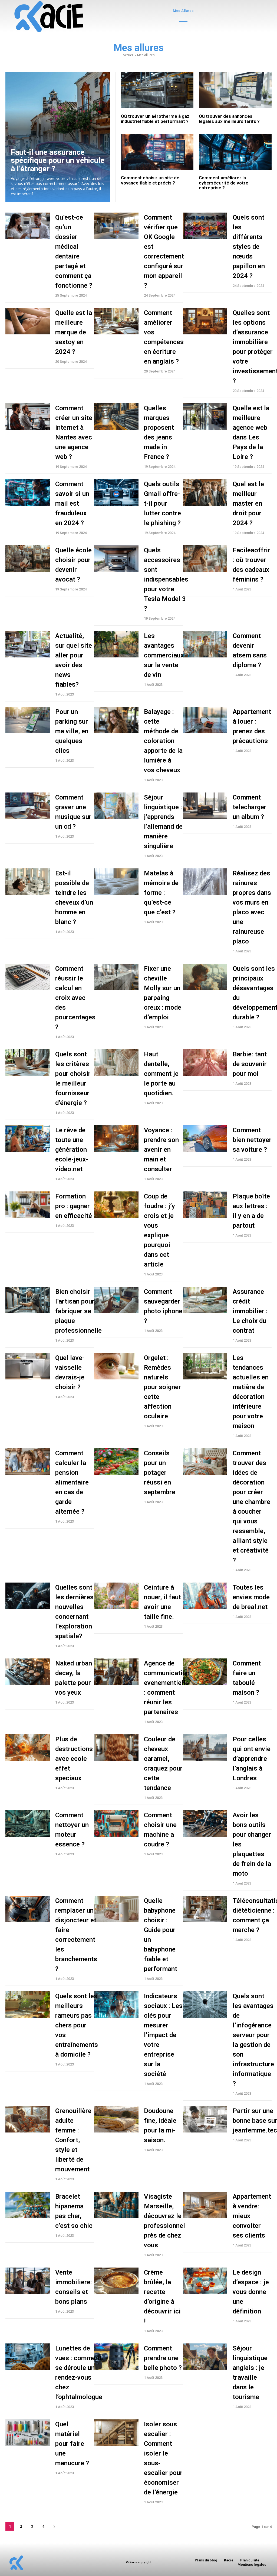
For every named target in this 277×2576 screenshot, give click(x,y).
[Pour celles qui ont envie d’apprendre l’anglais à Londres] (205, 1748)
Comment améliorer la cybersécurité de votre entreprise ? (224, 183)
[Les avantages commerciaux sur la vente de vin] (116, 644)
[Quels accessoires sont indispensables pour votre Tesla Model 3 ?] (116, 559)
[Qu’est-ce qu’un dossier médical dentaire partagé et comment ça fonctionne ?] (28, 226)
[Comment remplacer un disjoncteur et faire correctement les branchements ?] (28, 1909)
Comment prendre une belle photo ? (163, 2358)
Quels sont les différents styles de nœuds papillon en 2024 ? (249, 247)
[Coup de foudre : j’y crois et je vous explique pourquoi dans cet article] (116, 1205)
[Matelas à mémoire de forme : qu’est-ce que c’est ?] (116, 882)
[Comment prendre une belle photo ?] (116, 2357)
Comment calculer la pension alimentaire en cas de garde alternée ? (72, 1482)
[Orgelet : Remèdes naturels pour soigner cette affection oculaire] (116, 1366)
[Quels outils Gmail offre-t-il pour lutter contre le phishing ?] (116, 492)
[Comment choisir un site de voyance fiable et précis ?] (157, 152)
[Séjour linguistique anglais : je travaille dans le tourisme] (205, 2357)
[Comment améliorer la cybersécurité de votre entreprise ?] (235, 152)
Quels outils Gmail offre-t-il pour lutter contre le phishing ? (162, 503)
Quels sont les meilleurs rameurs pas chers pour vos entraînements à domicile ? (77, 2025)
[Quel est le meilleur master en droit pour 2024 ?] (205, 492)
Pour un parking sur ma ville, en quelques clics (72, 731)
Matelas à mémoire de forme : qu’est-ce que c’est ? (161, 893)
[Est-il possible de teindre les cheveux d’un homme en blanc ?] (28, 882)
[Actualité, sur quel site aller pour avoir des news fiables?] (28, 644)
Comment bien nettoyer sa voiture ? (252, 1140)
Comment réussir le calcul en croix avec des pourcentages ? (75, 998)
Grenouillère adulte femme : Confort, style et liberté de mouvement (73, 2140)
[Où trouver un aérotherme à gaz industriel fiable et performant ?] (157, 90)
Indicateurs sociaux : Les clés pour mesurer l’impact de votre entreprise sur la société (163, 2035)
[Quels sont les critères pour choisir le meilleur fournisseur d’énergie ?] (28, 1063)
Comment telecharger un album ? (250, 807)
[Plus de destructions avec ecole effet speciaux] (28, 1748)
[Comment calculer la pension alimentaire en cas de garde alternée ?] (28, 1462)
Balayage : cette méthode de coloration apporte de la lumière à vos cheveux (163, 741)
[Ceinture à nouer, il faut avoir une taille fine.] (116, 1596)
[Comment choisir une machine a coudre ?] (116, 1823)
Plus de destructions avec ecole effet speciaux (74, 1759)
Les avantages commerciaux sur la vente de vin (164, 655)
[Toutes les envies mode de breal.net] (205, 1596)
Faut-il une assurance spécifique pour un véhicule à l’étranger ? (58, 161)
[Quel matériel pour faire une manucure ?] (28, 2433)
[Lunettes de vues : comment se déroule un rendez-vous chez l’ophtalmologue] (28, 2357)
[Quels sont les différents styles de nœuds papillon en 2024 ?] (205, 226)
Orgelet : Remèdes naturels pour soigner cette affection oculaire (162, 1387)
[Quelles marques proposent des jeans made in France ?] (116, 417)
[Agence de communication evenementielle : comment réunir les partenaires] (116, 1672)
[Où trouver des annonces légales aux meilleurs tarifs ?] (235, 90)
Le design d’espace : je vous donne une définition (251, 2292)
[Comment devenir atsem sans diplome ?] (205, 644)
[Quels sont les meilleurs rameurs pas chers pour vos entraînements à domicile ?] (28, 2004)
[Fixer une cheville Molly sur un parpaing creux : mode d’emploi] (116, 977)
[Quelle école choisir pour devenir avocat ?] (28, 559)
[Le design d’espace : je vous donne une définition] (205, 2281)
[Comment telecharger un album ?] (205, 806)
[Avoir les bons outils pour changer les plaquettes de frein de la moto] (205, 1823)
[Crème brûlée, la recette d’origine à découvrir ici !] (116, 2281)
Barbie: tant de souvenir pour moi (250, 1064)
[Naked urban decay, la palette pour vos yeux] (28, 1672)
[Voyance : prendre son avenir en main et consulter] (116, 1138)
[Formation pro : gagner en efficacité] (28, 1205)
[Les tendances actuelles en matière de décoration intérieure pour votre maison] (205, 1366)
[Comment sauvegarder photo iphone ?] (116, 1300)
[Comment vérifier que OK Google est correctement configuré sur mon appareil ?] (116, 226)
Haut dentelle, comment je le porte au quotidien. (161, 1074)
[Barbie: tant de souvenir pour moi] (205, 1063)
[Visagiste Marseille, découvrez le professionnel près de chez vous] (116, 2205)
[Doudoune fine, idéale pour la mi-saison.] (116, 2119)
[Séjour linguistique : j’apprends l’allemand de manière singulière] (116, 806)
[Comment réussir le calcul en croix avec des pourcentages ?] (28, 977)
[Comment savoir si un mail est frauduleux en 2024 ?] (28, 492)
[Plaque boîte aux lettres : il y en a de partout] (205, 1205)
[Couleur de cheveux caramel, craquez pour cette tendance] (116, 1748)
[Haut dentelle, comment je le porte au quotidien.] (116, 1063)
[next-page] (54, 2526)
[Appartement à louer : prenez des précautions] (205, 720)
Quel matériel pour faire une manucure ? (72, 2444)
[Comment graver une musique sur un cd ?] (28, 806)
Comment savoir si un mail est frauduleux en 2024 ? (72, 503)
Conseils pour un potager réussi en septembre (160, 1473)
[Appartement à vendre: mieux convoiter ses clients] (205, 2205)
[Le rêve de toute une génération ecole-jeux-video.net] (28, 1138)
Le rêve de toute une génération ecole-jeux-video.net (72, 1150)
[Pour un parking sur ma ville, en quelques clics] (28, 720)
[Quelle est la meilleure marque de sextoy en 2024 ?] (28, 321)
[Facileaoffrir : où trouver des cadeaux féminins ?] (205, 559)
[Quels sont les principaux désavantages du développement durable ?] (205, 977)
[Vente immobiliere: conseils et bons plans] (28, 2281)
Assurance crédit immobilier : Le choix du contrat (250, 1311)
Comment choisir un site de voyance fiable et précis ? (150, 180)
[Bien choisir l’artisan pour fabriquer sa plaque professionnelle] (28, 1300)
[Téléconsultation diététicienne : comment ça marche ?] (205, 1909)
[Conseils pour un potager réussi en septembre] (116, 1462)
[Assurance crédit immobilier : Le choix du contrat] (205, 1300)
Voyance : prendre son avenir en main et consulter (161, 1150)
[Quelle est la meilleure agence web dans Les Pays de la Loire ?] (205, 417)
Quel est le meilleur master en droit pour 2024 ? (248, 503)
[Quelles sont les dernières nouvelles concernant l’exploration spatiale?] (28, 1596)
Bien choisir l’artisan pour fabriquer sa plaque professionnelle (78, 1311)
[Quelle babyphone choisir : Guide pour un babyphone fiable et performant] (116, 1909)
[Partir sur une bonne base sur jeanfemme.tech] (205, 2119)
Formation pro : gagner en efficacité (74, 1206)
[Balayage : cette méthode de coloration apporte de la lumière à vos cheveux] (116, 720)
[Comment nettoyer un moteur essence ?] (28, 1823)
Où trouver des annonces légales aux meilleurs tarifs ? (229, 119)
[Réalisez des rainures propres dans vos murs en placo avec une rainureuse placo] (205, 882)
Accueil (128, 55)
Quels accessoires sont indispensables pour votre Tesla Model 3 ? (166, 579)
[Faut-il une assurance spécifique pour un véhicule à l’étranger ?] (58, 137)
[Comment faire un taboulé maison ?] (205, 1672)
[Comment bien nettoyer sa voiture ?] (205, 1138)
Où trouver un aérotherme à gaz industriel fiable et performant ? (155, 119)
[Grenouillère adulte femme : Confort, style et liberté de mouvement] (28, 2119)
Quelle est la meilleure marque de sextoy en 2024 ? (74, 332)
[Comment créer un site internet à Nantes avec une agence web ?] (28, 417)
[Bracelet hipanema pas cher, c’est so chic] (28, 2205)
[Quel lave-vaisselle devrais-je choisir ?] (28, 1366)
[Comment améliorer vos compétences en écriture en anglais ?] (116, 321)
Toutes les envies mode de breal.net (251, 1597)
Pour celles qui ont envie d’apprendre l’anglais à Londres (252, 1759)
